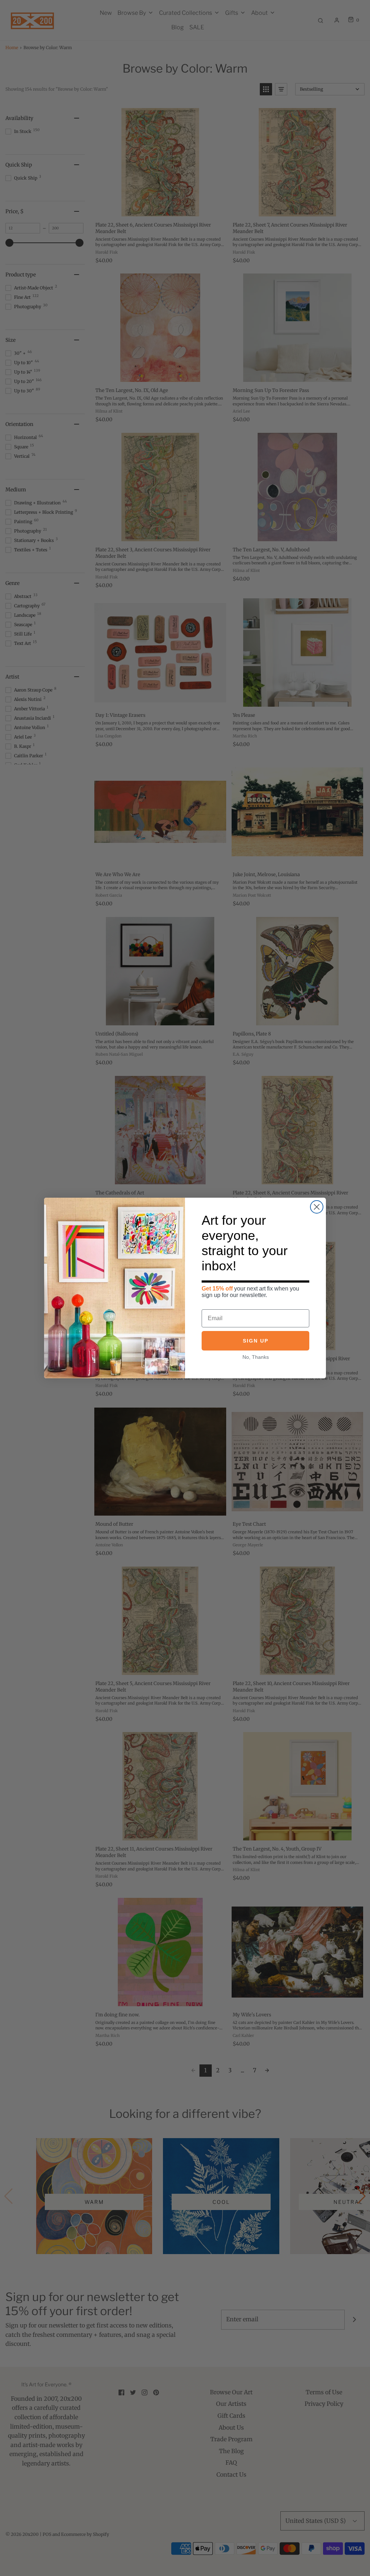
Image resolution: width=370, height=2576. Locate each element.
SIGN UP (256, 1341)
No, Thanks (256, 1357)
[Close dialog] (317, 1207)
